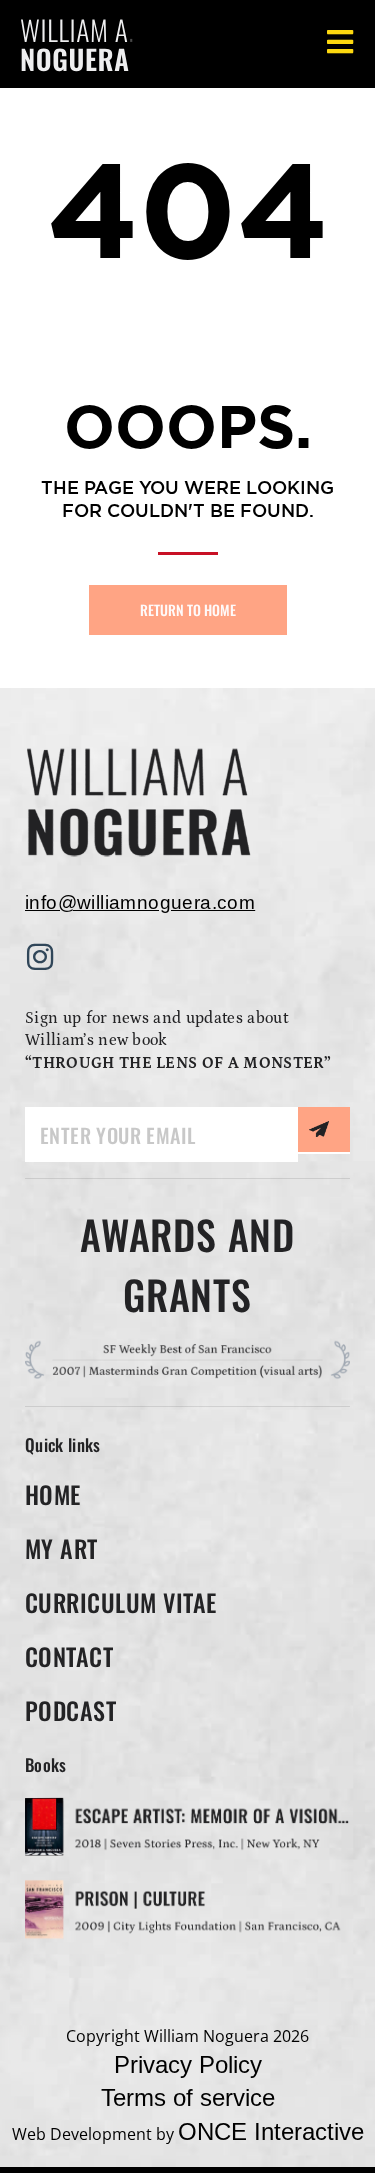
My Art (61, 1548)
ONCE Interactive (271, 2131)
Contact (69, 1656)
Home (53, 1494)
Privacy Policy (188, 2064)
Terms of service (188, 2097)
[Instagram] (40, 957)
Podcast (70, 1710)
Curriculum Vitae (121, 1602)
